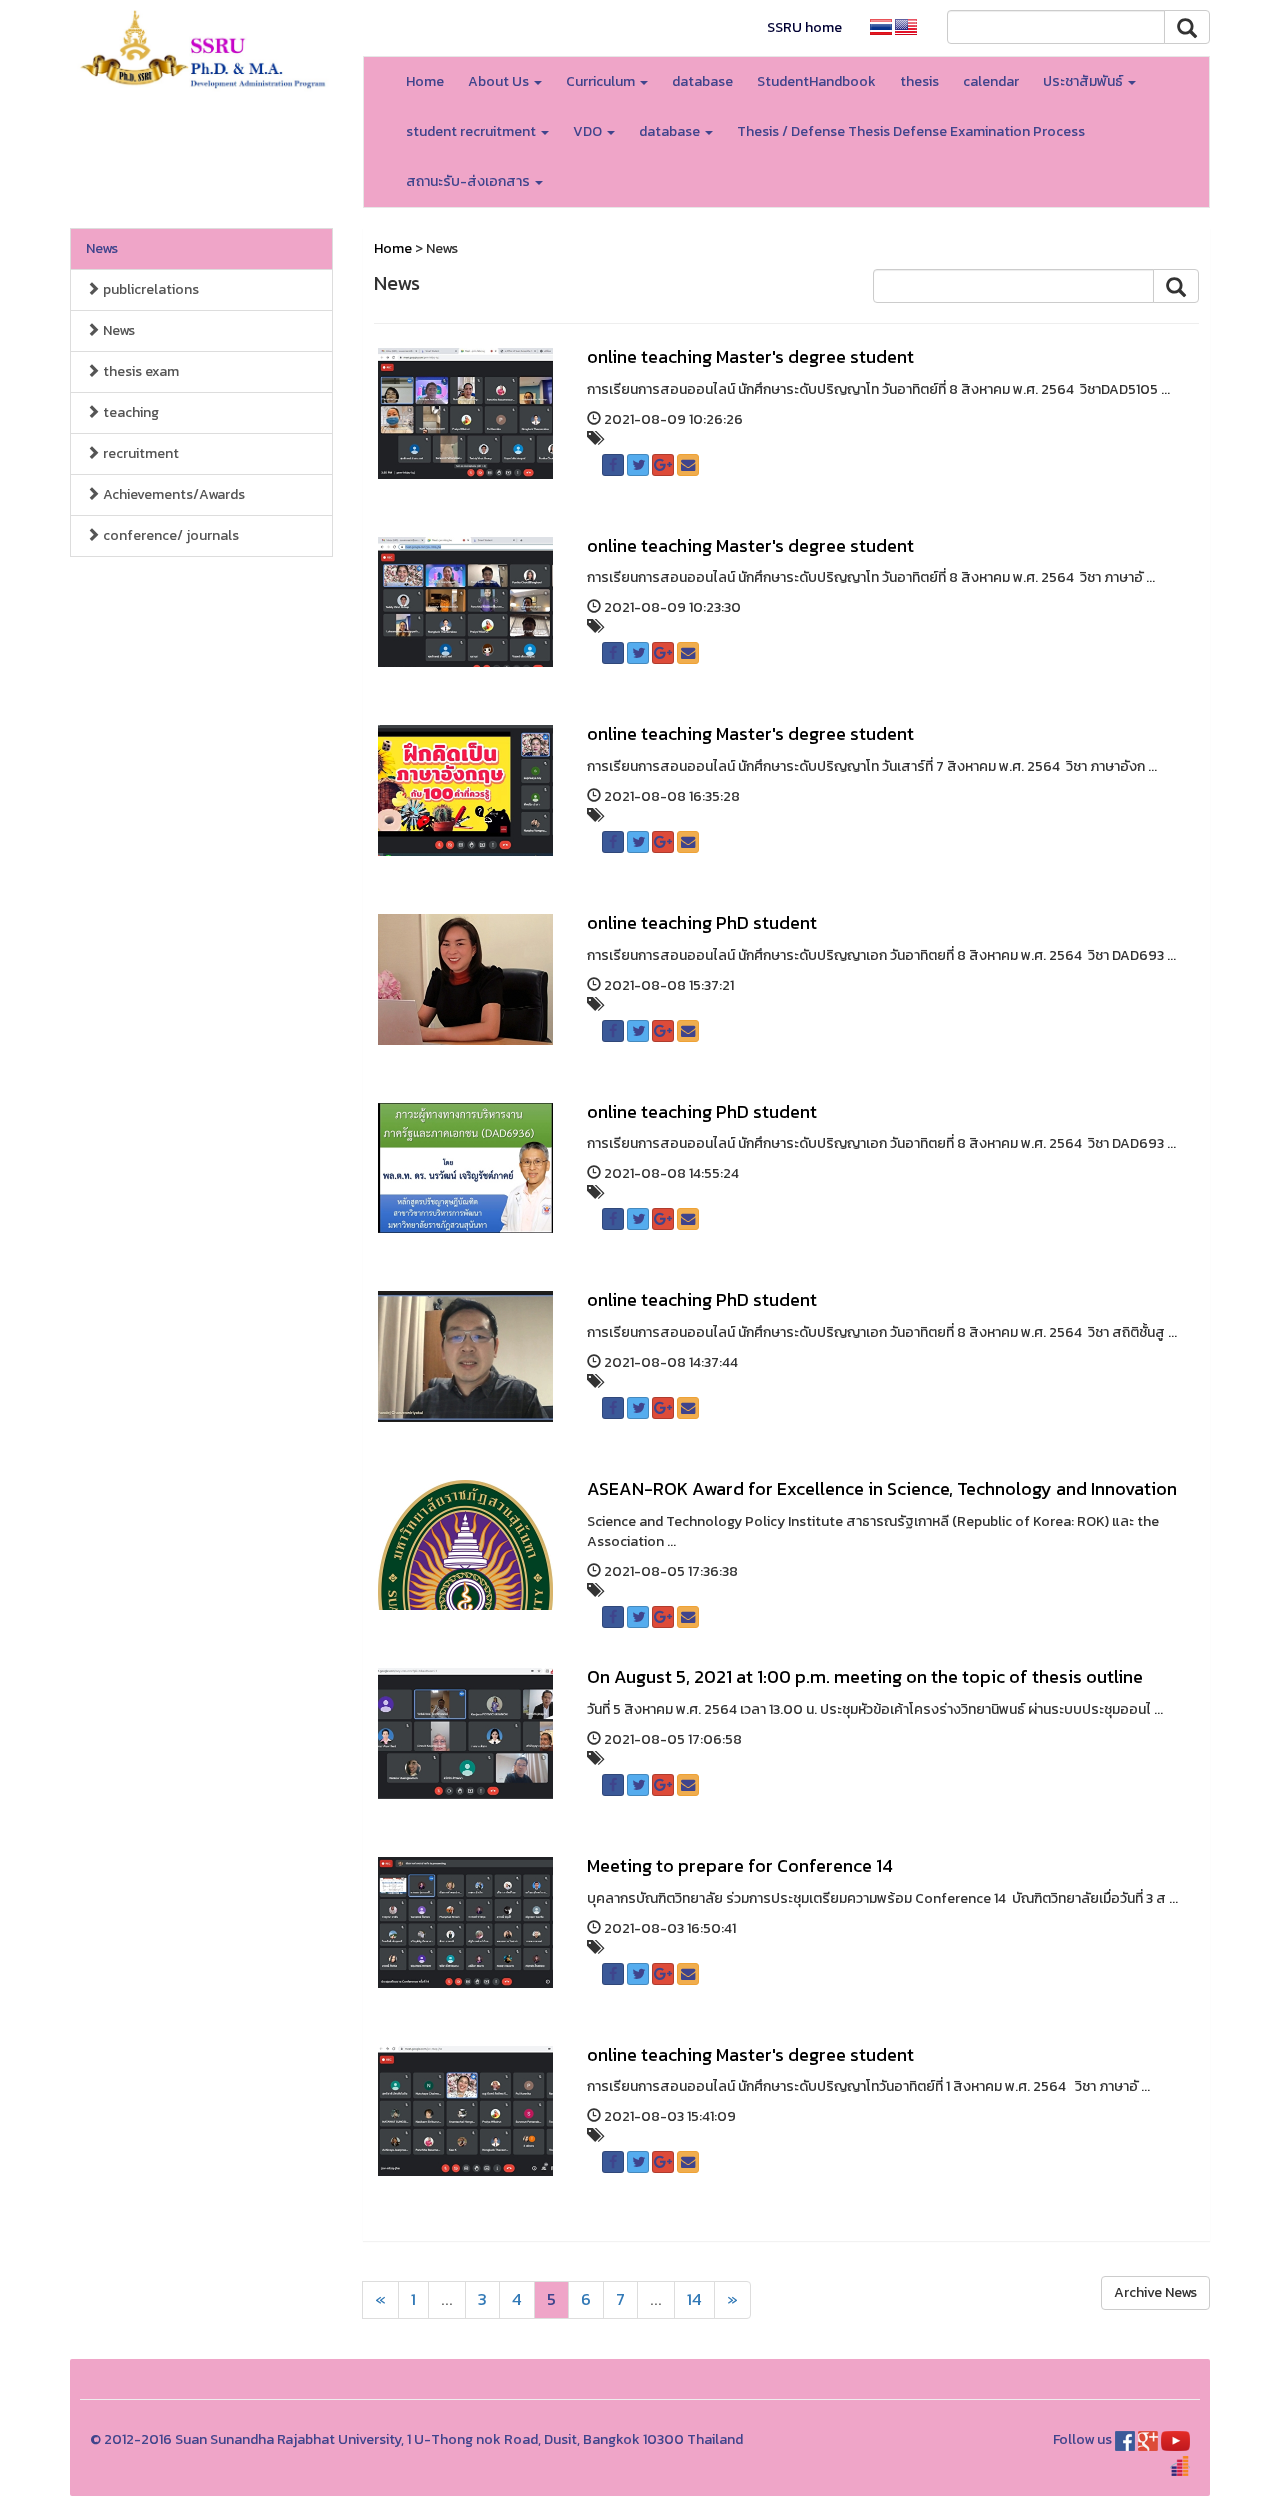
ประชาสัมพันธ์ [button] (1084, 81)
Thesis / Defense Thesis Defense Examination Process (911, 131)
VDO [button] (589, 131)
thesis (919, 81)
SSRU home (804, 27)
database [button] (671, 131)
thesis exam (139, 371)
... (447, 2299)
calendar (991, 81)
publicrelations (149, 289)
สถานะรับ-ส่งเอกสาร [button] (469, 181)
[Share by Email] (688, 465)
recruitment (139, 453)
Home (425, 81)
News (102, 248)
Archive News (1155, 2292)
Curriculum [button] (602, 81)
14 (694, 2299)
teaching (129, 412)
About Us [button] (500, 81)
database (702, 81)
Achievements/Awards (172, 494)
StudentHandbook (816, 81)
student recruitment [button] (472, 131)
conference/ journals (169, 535)
